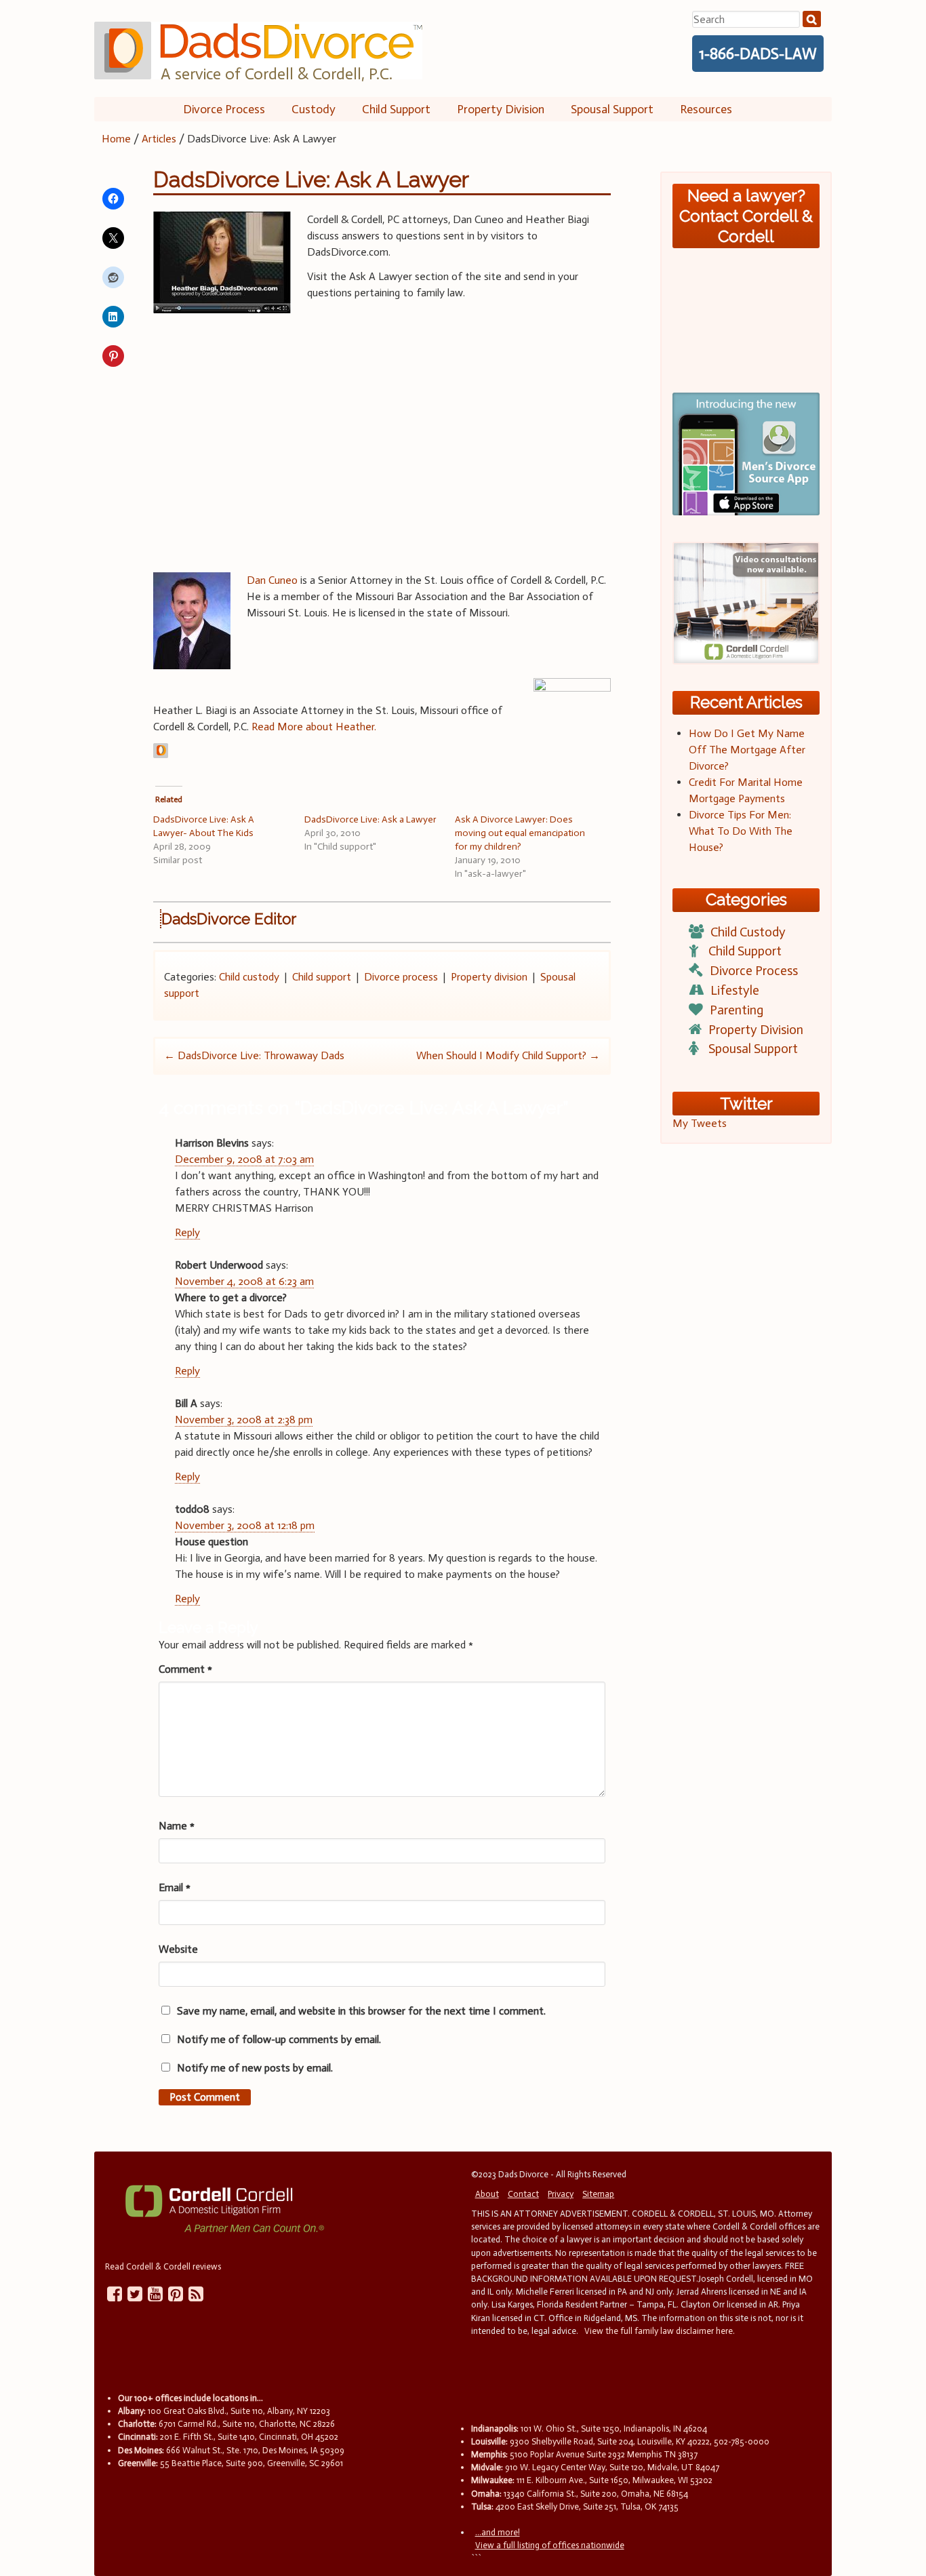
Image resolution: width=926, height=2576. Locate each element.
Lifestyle (735, 990)
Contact (523, 2194)
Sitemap (598, 2194)
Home (116, 139)
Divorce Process (224, 109)
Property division (489, 977)
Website (178, 1949)
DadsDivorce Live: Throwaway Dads (254, 1055)
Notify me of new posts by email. (255, 2068)
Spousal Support (612, 109)
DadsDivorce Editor (229, 919)
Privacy (561, 2194)
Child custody (249, 977)
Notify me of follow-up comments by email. (279, 2039)
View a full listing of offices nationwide (550, 2545)
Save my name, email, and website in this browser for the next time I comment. (361, 2011)
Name (177, 1826)
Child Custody (748, 932)
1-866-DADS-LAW (758, 54)
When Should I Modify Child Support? (508, 1055)
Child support (322, 977)
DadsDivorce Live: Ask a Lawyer (370, 819)
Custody (314, 109)
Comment (185, 1669)
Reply (187, 1232)
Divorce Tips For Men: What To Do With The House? (741, 831)
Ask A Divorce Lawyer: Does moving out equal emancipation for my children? (520, 833)
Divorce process (401, 977)
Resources (706, 109)
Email (175, 1887)
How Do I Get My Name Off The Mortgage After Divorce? (747, 750)
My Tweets (700, 1123)
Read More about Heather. (314, 727)
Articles (159, 139)
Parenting (737, 1010)
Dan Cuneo (272, 580)
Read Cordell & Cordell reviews (163, 2266)
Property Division (501, 109)
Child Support (396, 109)
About (487, 2194)
